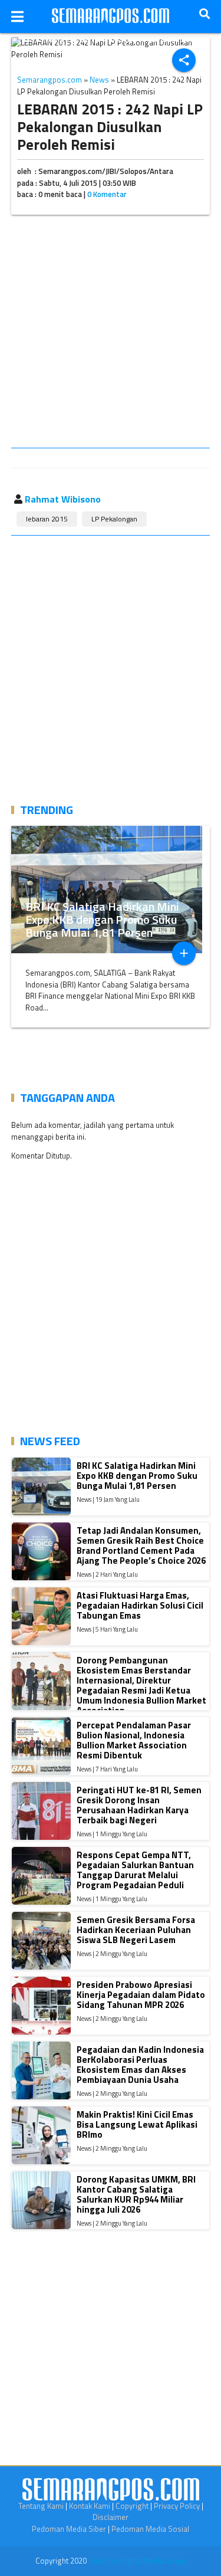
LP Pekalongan (114, 519)
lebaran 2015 (47, 519)
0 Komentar (107, 194)
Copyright (132, 2506)
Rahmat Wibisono (63, 499)
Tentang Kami (41, 2506)
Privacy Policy (177, 2506)
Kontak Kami (90, 2506)
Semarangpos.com (50, 80)
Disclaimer (111, 2517)
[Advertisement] (111, 334)
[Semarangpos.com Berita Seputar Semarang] (111, 17)
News (99, 80)
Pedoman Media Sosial (150, 2529)
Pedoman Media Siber (69, 2529)
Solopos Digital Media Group (137, 2561)
